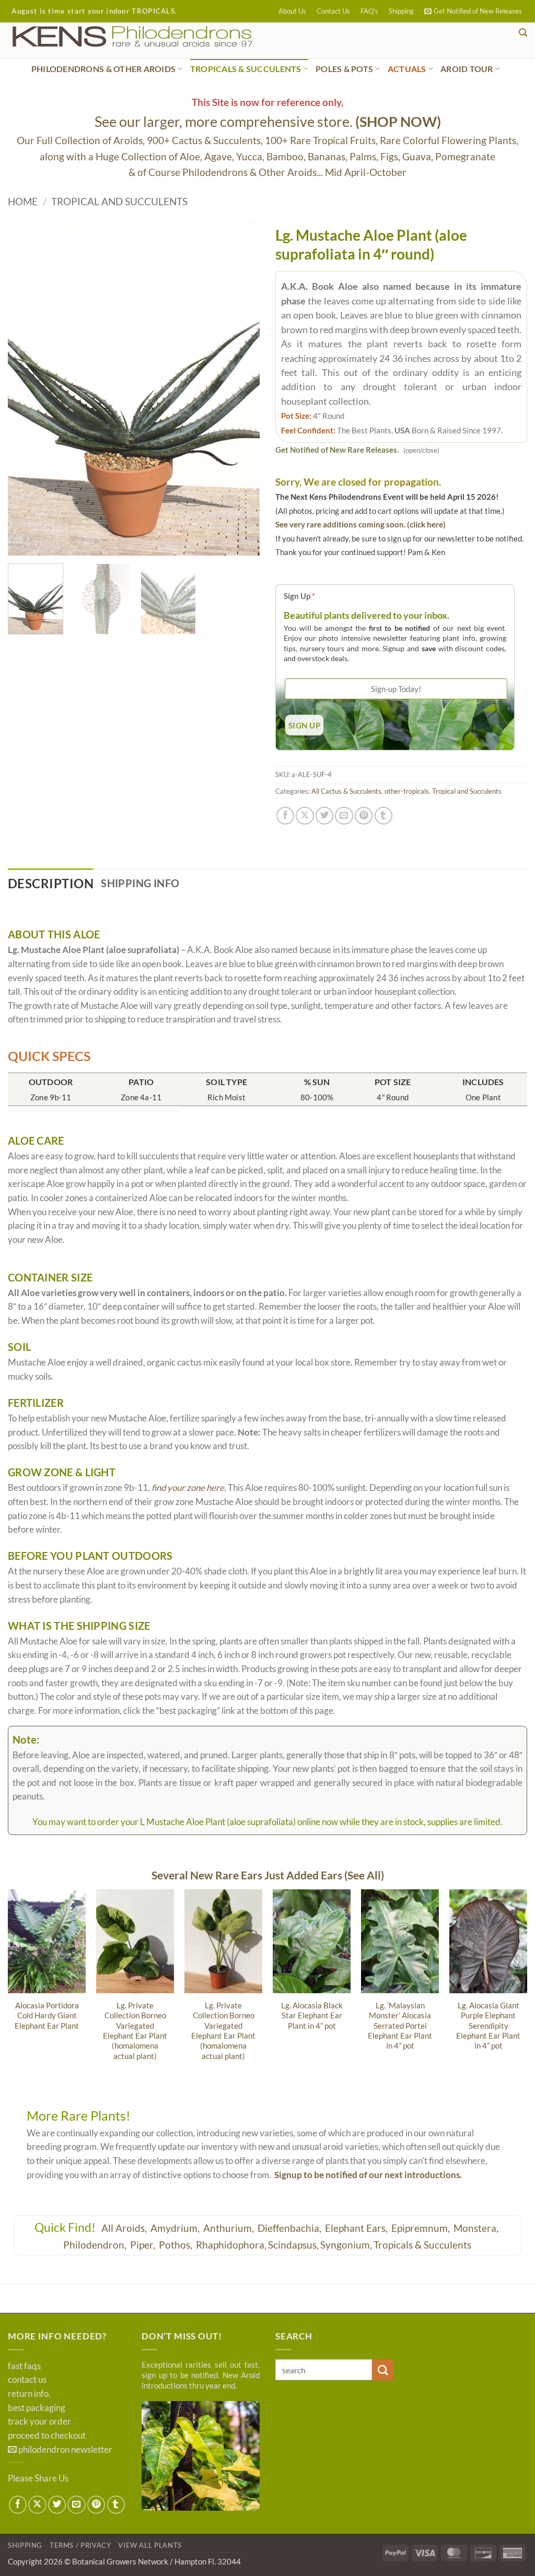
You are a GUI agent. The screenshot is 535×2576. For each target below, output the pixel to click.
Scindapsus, (293, 2245)
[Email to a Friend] (344, 816)
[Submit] (383, 2370)
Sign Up (299, 596)
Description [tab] (51, 883)
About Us (292, 11)
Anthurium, (230, 2228)
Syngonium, (346, 2245)
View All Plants (150, 2545)
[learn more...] (201, 2456)
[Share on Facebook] (285, 816)
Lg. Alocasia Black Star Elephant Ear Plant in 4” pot (312, 2015)
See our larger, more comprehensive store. (268, 121)
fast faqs (24, 2366)
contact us (27, 2380)
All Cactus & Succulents (346, 791)
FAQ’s (369, 11)
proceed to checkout (47, 2436)
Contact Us (333, 11)
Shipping (401, 11)
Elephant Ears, (357, 2228)
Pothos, (177, 2245)
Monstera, (477, 2228)
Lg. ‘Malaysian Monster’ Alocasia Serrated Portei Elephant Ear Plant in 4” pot (400, 2026)
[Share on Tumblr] (383, 816)
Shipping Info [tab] (140, 883)
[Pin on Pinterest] (364, 816)
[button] (473, 11)
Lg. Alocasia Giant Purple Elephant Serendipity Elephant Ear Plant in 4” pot (488, 2026)
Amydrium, (176, 2228)
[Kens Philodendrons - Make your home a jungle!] (165, 37)
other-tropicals (407, 791)
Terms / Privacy (80, 2545)
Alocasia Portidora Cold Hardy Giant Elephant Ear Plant (47, 2015)
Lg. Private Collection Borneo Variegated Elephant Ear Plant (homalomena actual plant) (135, 2031)
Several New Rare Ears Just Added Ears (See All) (268, 1875)
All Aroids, (125, 2228)
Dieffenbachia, (290, 2228)
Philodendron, (96, 2245)
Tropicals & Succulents (422, 2245)
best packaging (37, 2408)
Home (23, 201)
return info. (29, 2394)
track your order (39, 2421)
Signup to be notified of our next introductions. (368, 2175)
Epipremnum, (422, 2228)
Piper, (144, 2245)
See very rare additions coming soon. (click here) (360, 524)
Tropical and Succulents (119, 201)
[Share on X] (305, 816)
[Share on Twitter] (324, 816)
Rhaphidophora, (231, 2245)
